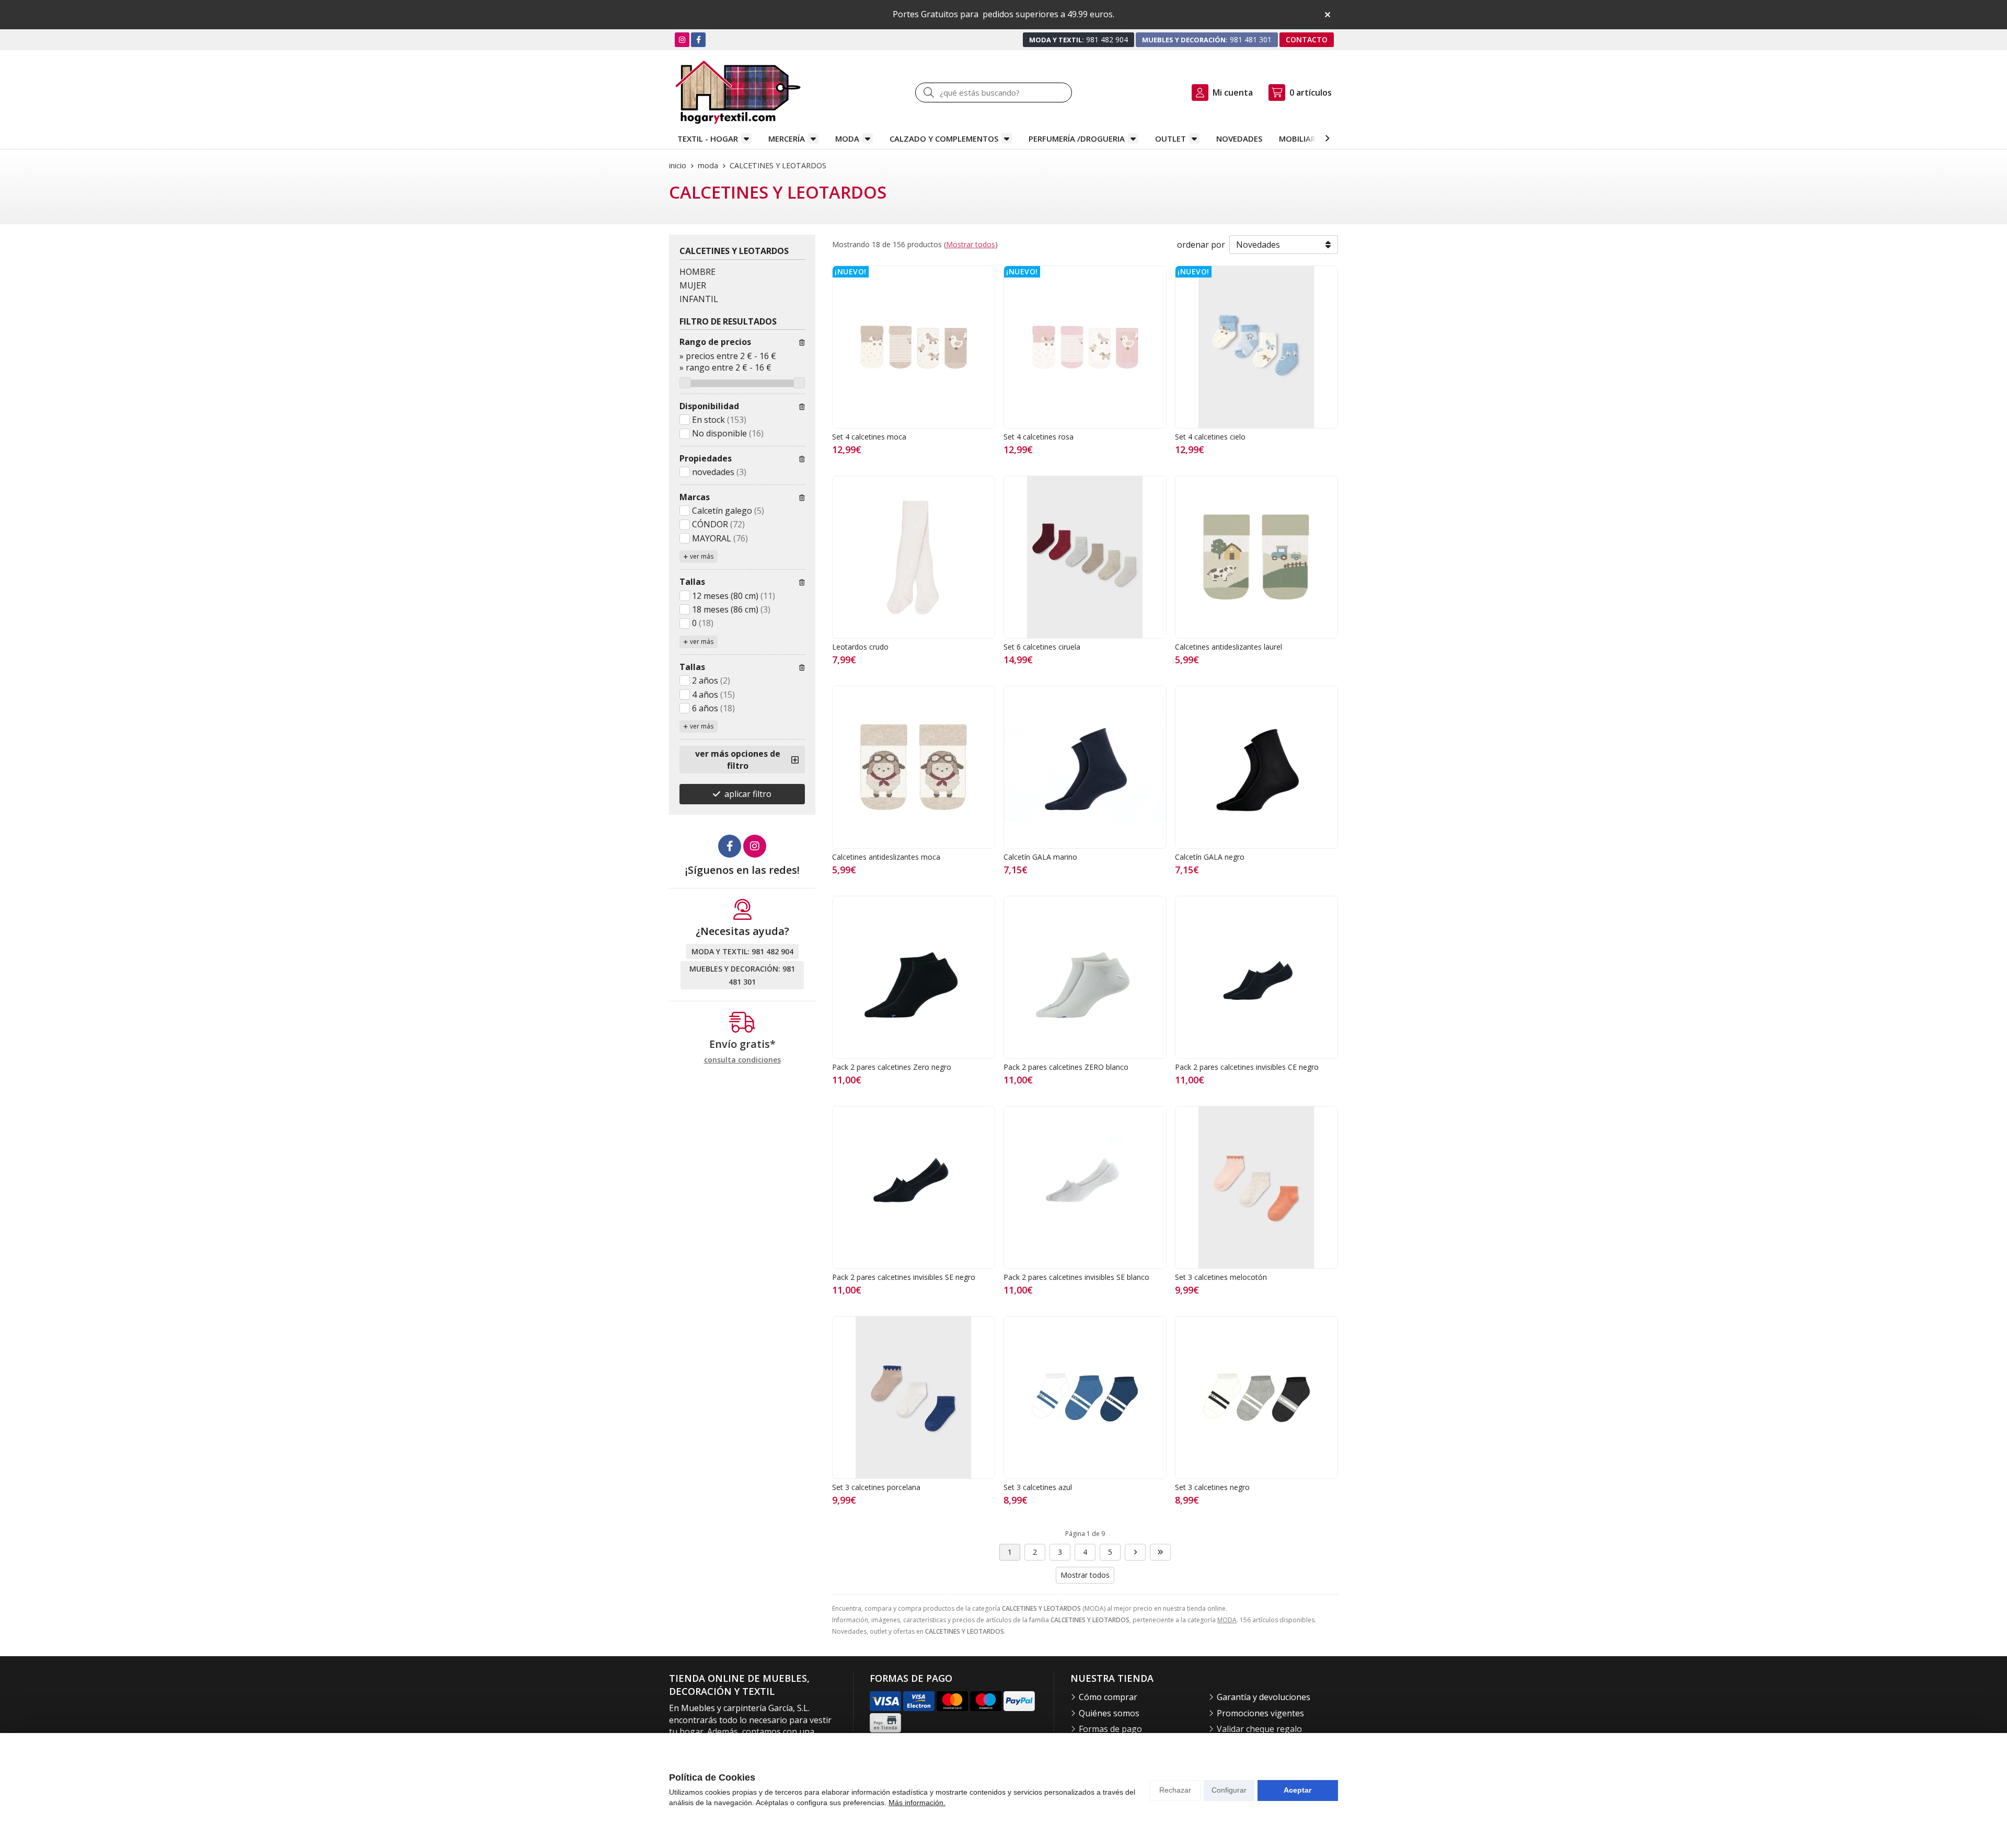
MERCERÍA (787, 138)
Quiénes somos (1109, 1713)
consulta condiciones (742, 1060)
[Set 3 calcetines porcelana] (914, 1397)
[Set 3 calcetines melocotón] (1256, 1187)
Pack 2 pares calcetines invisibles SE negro (904, 1277)
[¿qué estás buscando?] (994, 93)
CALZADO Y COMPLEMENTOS (944, 138)
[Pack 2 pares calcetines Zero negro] (914, 977)
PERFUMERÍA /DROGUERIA (1077, 138)
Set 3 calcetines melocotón (1221, 1277)
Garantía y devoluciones (1264, 1697)
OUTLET (1170, 138)
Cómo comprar (1108, 1697)
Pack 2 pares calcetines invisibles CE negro (1247, 1067)
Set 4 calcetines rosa (1039, 437)
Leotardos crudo (860, 647)
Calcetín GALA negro (1210, 857)
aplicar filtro (748, 794)
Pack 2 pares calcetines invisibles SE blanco (1076, 1277)
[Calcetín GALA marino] (1085, 767)
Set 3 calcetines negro (1212, 1487)
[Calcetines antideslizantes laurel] (1256, 557)
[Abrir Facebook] (699, 39)
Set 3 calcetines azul (1038, 1487)
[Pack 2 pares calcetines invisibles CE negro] (1256, 977)
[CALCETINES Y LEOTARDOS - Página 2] (1135, 1552)
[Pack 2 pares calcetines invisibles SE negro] (914, 1187)
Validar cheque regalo (1259, 1729)
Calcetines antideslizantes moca (886, 857)
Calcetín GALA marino (1040, 857)
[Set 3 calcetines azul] (1085, 1397)
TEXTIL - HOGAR (708, 138)
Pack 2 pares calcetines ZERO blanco (1066, 1067)
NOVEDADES (1239, 138)
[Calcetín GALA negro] (1256, 767)
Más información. (917, 1803)
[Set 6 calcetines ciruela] (1085, 557)
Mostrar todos (971, 244)
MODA (847, 138)
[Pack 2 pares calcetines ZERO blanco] (1085, 977)
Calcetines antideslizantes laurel (1229, 647)
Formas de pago (1110, 1729)
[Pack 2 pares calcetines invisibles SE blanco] (1085, 1187)
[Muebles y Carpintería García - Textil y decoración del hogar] (738, 92)
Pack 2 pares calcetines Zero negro (892, 1067)
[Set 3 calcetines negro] (1256, 1397)
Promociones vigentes (1260, 1713)
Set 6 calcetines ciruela (1042, 647)
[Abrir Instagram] (682, 39)
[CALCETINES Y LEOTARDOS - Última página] (1160, 1552)
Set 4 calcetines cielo (1210, 437)
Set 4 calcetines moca (869, 437)
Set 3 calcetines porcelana (876, 1487)
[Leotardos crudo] (914, 557)
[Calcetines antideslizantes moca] (914, 767)
